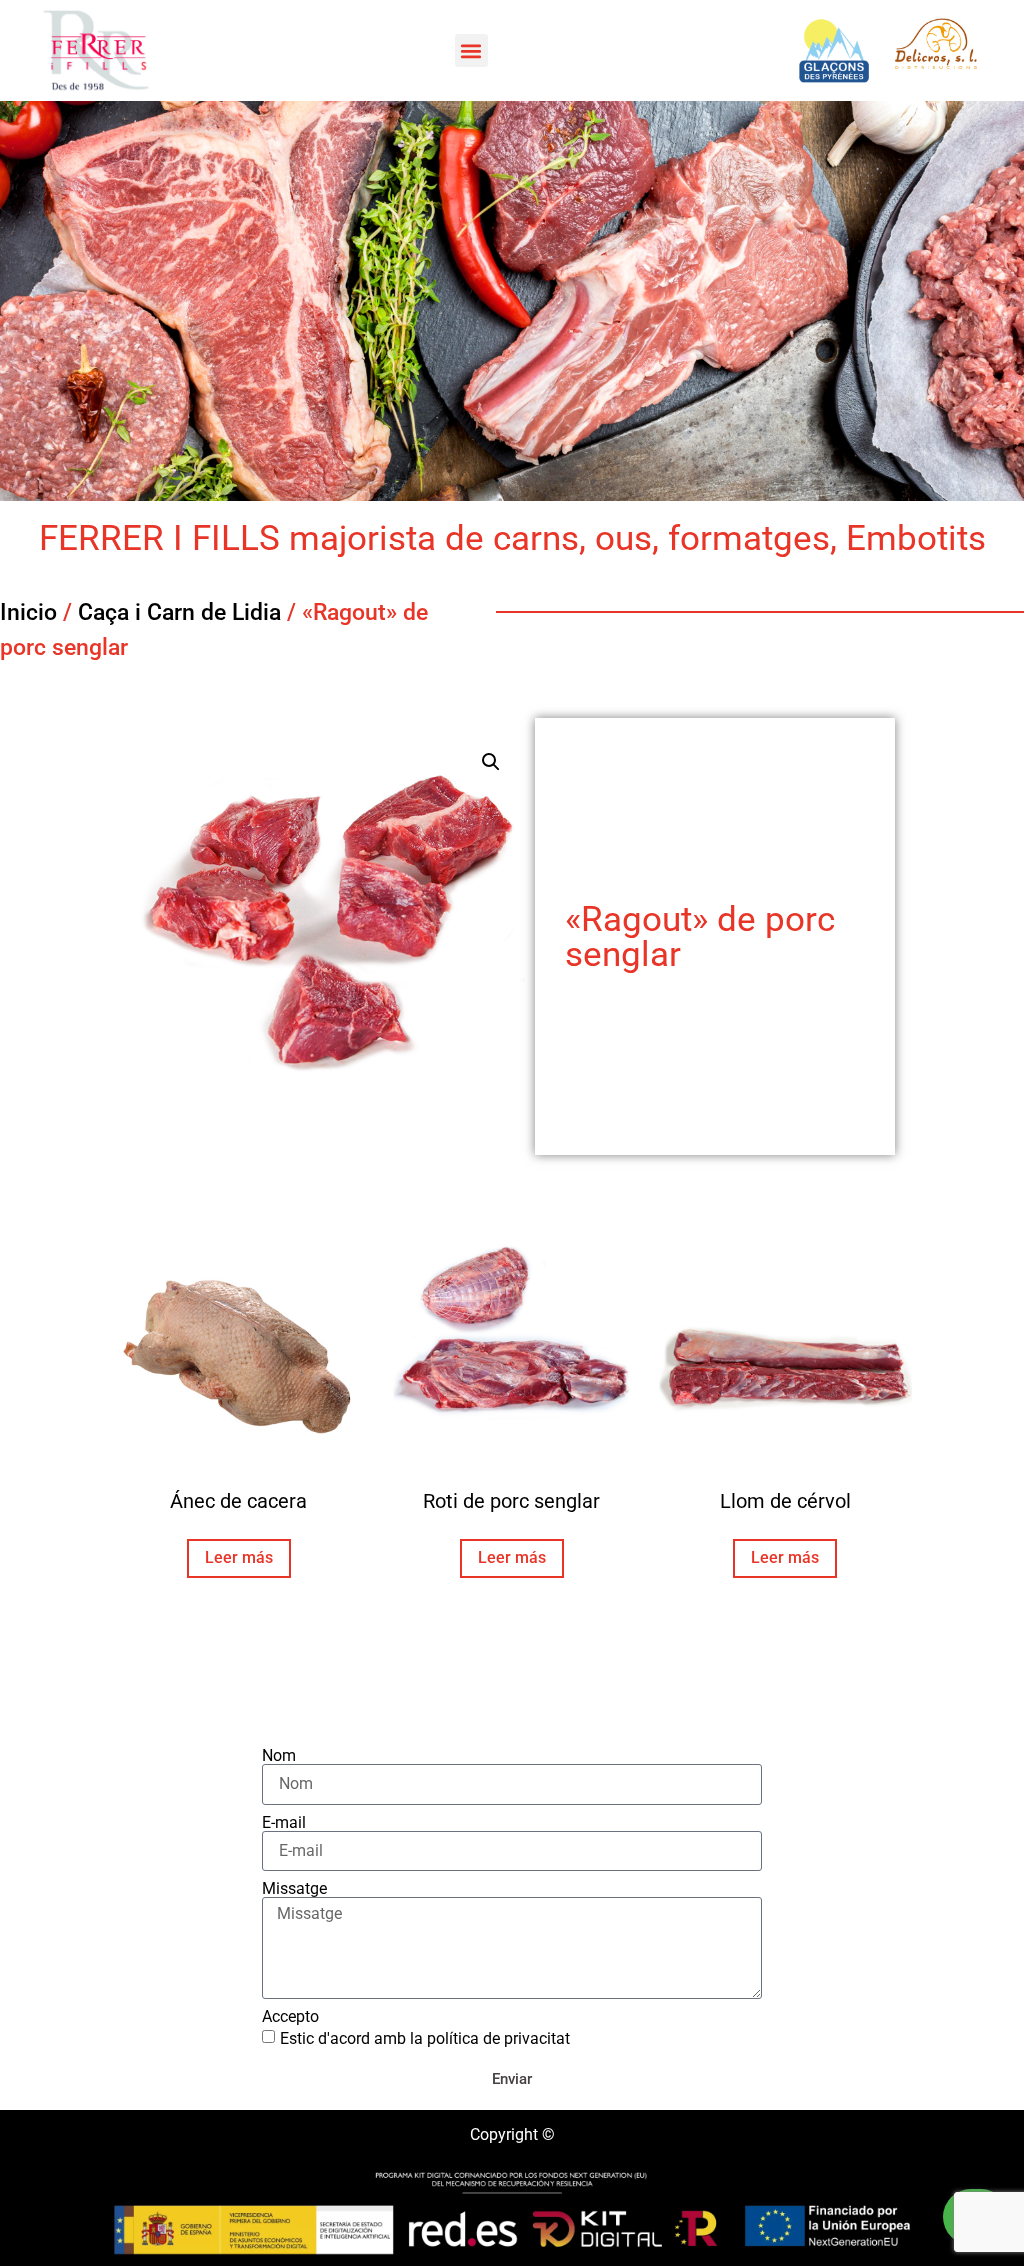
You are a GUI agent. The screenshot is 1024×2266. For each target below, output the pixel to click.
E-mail (284, 1823)
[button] (471, 50)
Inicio (28, 612)
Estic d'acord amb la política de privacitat (425, 2037)
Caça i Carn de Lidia (179, 612)
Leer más (239, 1557)
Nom (279, 1756)
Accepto (290, 2017)
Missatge (294, 1889)
